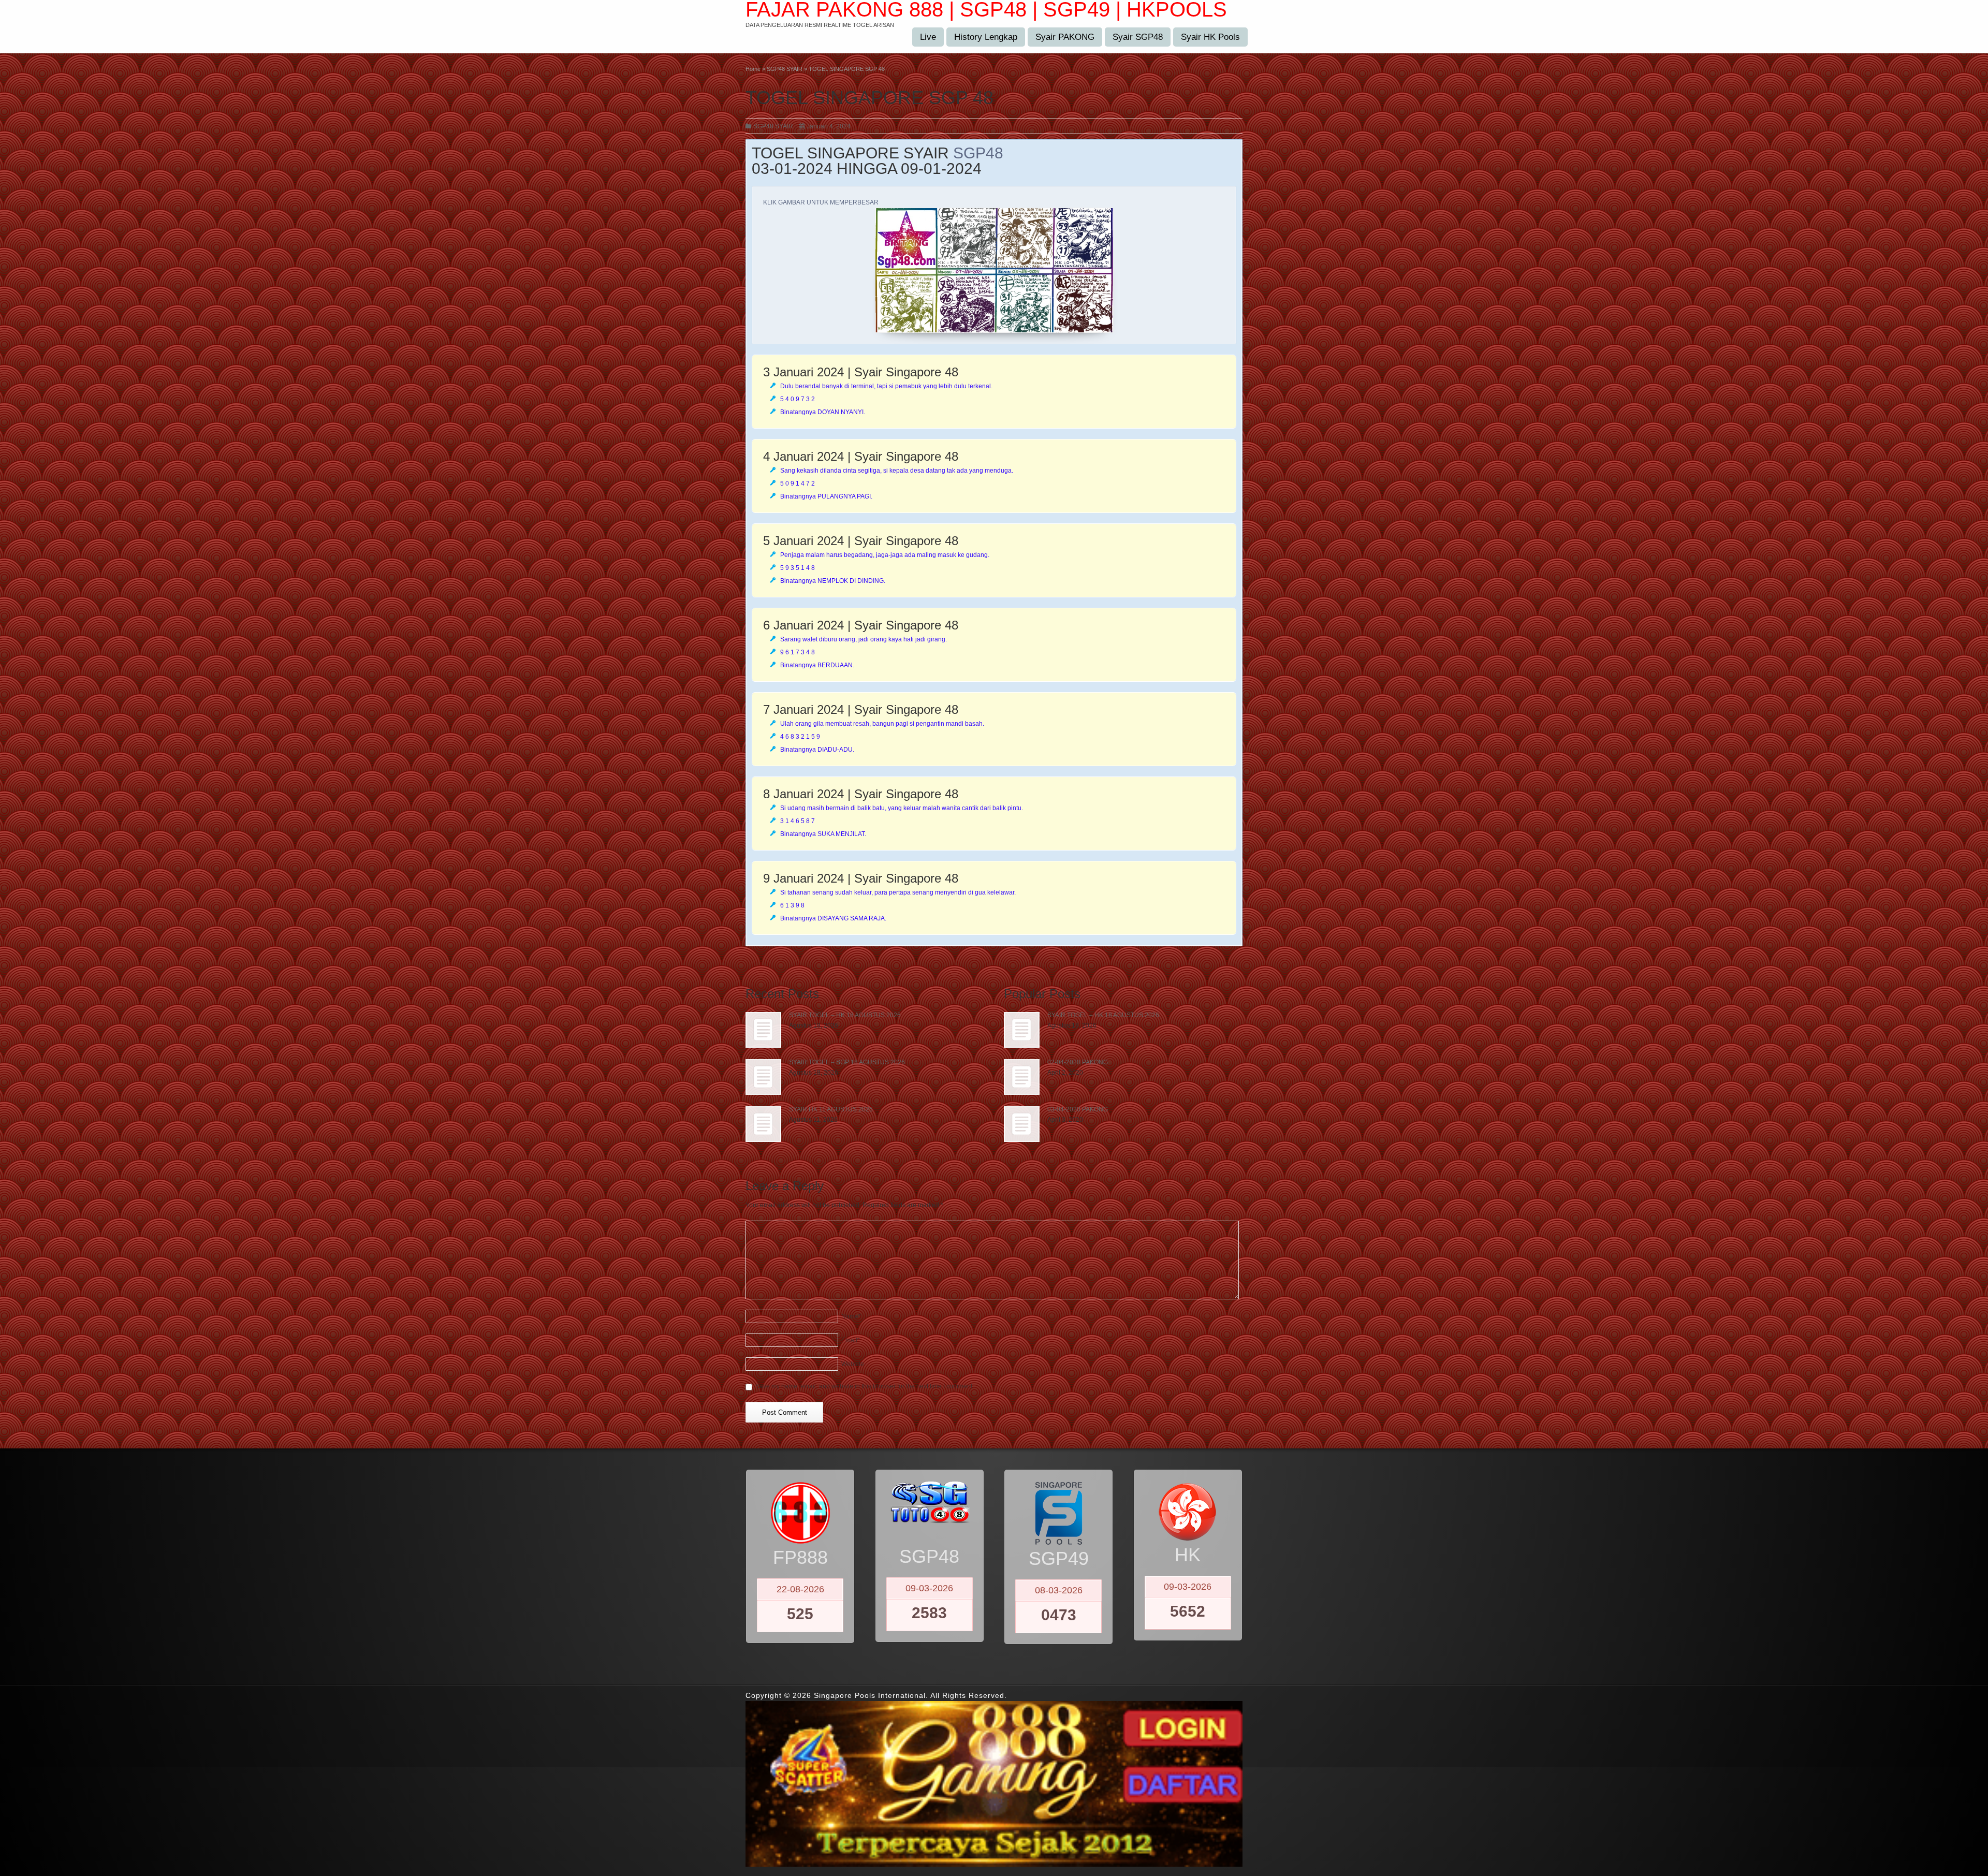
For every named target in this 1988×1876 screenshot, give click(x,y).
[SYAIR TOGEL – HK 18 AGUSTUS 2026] (763, 1030)
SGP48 (978, 153)
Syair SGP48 (1138, 37)
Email (851, 1340)
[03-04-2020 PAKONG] (1022, 1124)
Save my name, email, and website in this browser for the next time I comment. (865, 1386)
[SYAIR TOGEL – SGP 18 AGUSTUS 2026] (763, 1077)
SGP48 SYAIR (773, 126)
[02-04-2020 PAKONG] (1022, 1077)
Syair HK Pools (1210, 37)
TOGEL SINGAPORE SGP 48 (869, 98)
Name (851, 1316)
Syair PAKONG (1065, 37)
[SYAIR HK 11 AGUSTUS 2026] (763, 1124)
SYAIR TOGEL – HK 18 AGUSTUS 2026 (845, 1015)
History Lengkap (986, 37)
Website (853, 1364)
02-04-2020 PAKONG (1078, 1062)
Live (928, 37)
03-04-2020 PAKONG (1078, 1109)
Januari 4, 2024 (829, 126)
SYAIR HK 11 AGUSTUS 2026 (831, 1109)
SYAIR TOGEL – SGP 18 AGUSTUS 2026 (847, 1062)
